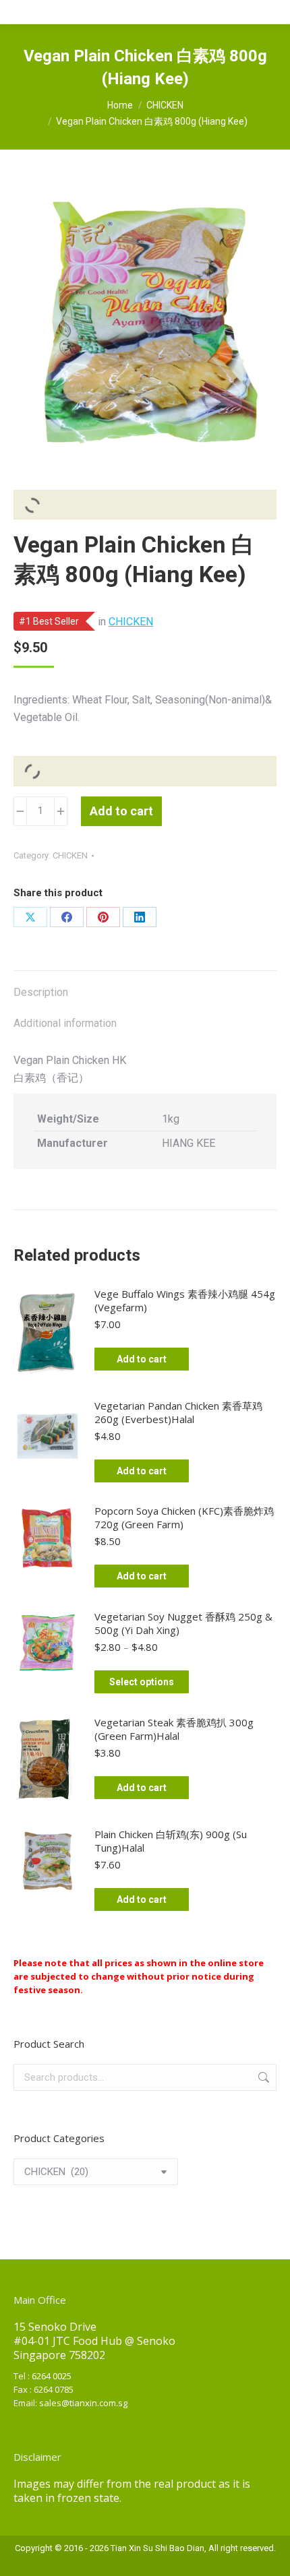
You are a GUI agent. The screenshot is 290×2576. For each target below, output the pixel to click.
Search (262, 2077)
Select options (142, 1682)
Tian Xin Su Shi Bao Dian (157, 2548)
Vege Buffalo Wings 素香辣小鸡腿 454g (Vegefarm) (185, 1300)
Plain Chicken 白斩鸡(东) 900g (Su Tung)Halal (171, 1841)
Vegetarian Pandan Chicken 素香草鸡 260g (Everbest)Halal (178, 1412)
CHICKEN (131, 622)
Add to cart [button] (142, 1359)
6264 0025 (52, 2376)
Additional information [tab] (65, 1023)
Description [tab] (41, 992)
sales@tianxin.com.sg (83, 2403)
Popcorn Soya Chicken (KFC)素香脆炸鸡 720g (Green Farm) (184, 1517)
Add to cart (121, 811)
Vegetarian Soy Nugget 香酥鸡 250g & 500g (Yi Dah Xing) (183, 1623)
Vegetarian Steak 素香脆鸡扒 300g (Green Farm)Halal (174, 1729)
